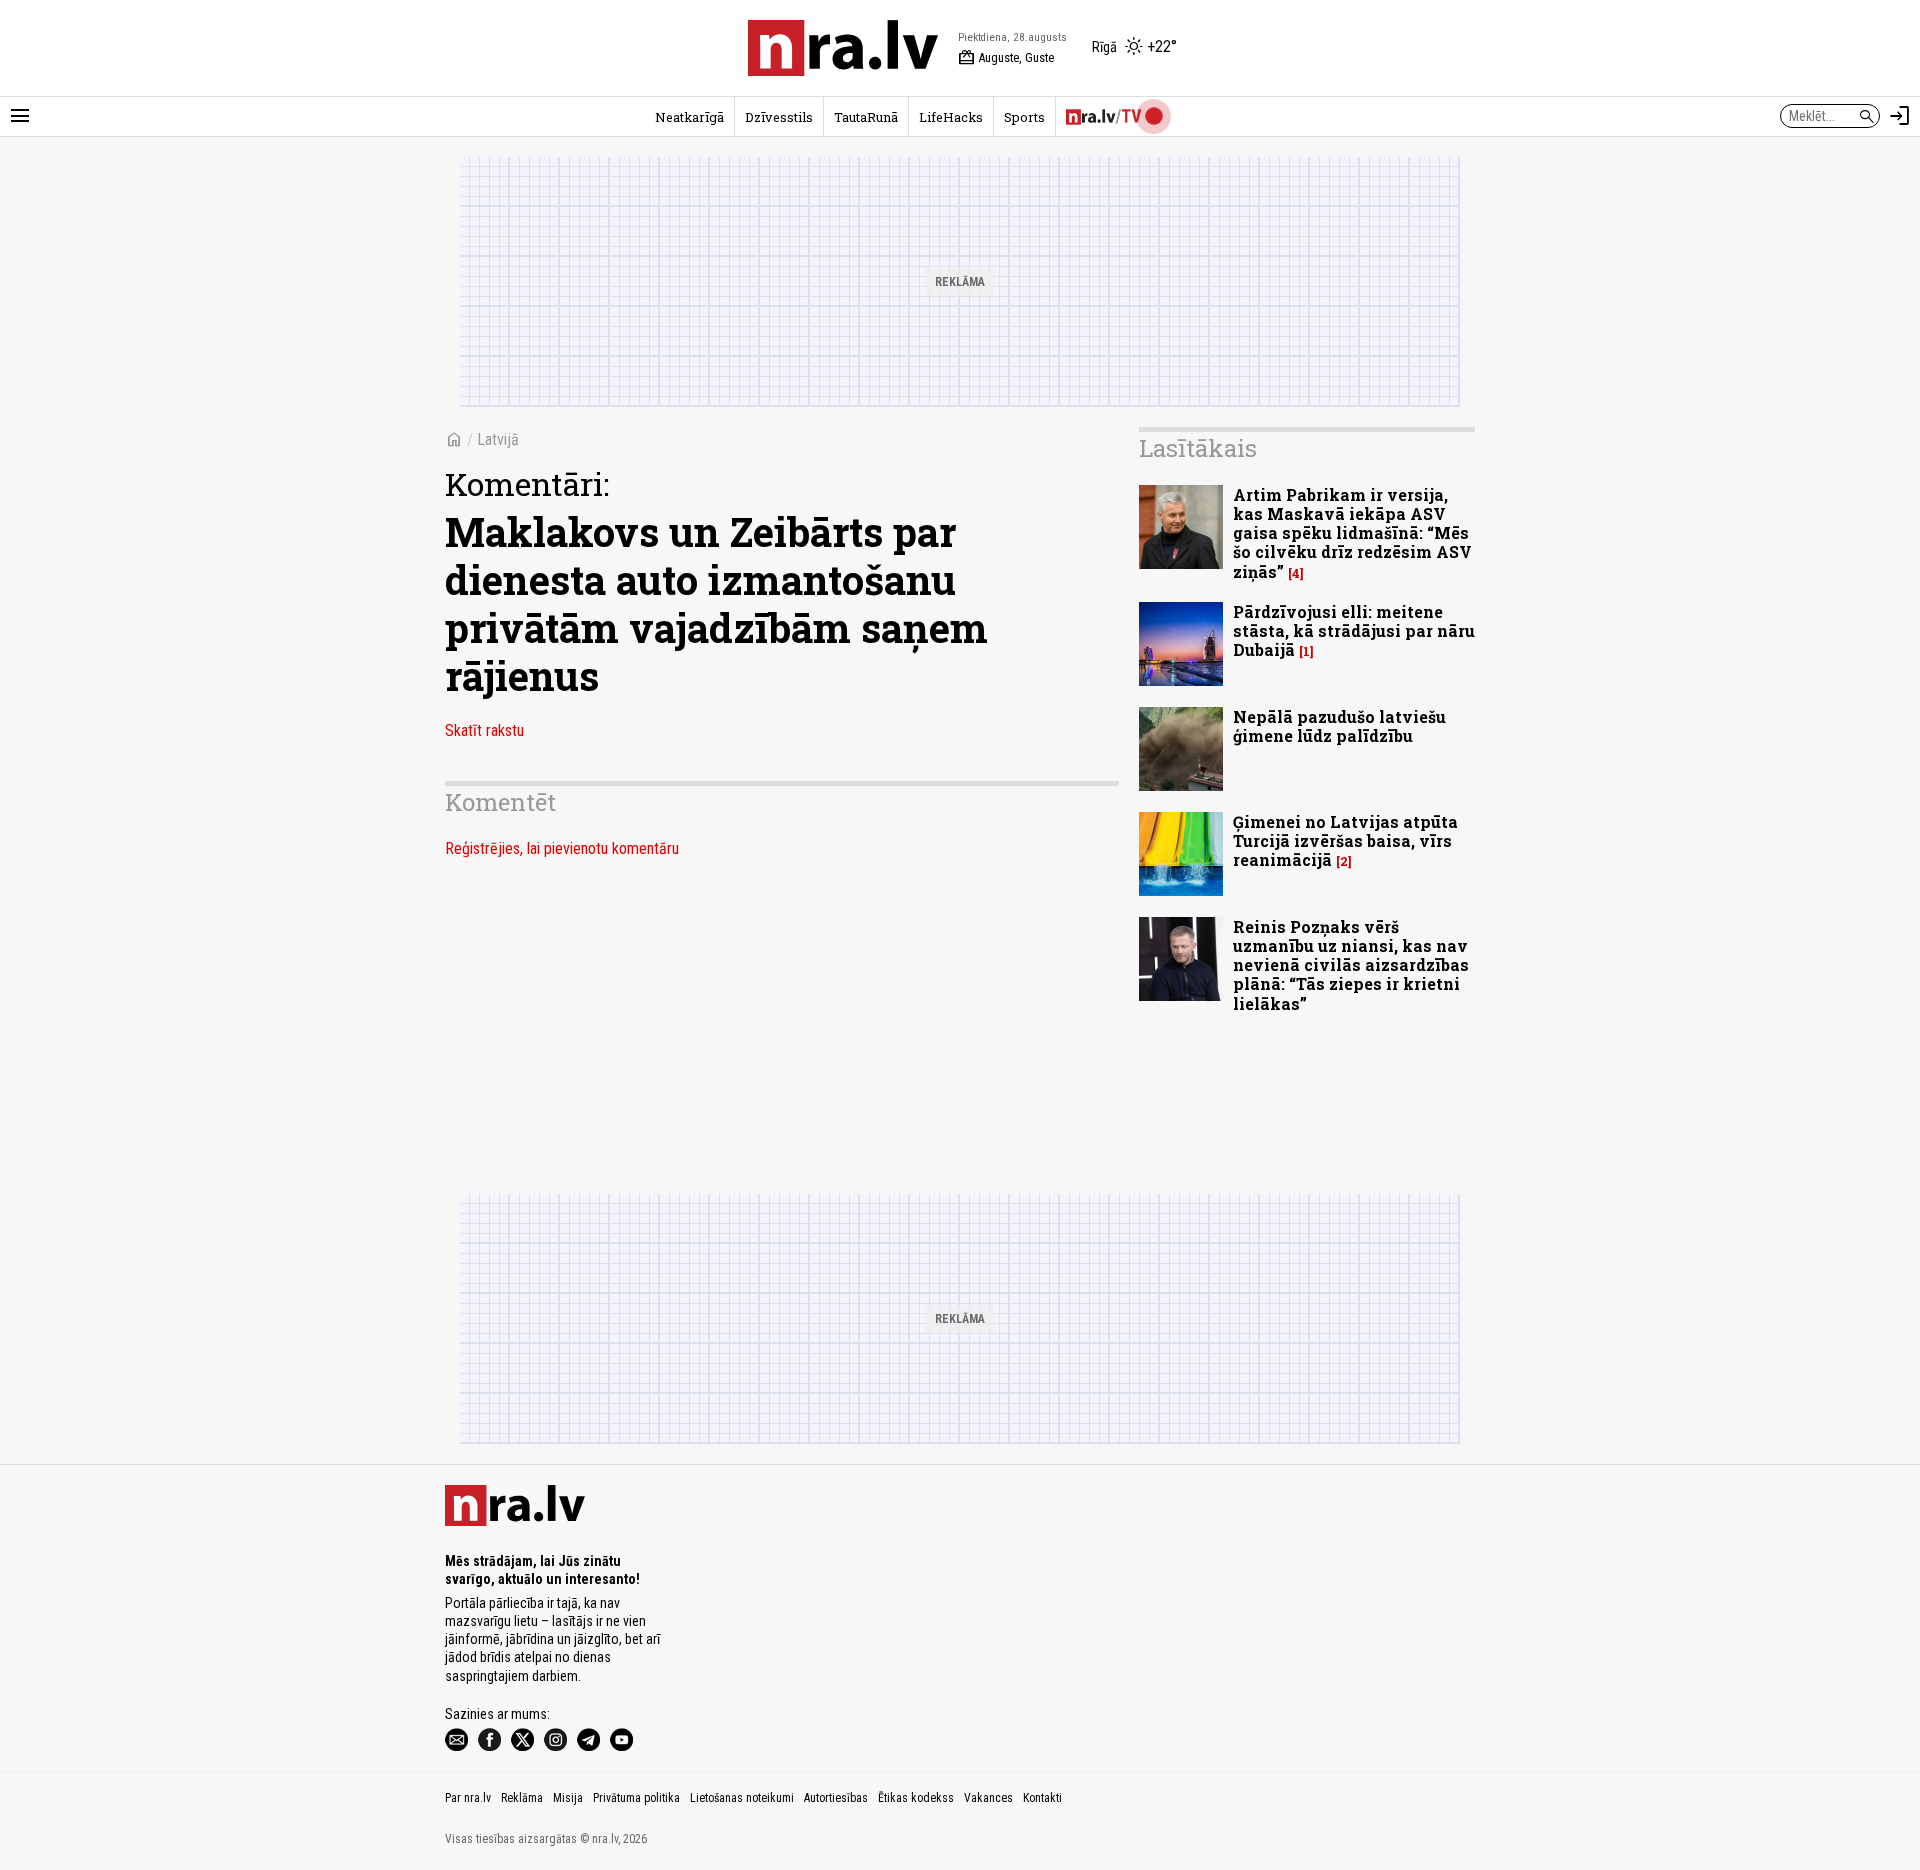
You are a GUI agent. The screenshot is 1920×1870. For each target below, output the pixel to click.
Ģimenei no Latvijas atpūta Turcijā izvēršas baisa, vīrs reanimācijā (1345, 840)
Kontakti (1042, 1798)
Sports (1024, 117)
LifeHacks (951, 117)
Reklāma (522, 1798)
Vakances (988, 1798)
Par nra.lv (468, 1798)
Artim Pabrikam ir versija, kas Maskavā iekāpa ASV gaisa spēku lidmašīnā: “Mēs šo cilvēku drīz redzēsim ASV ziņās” (1352, 533)
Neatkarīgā (689, 117)
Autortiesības (836, 1798)
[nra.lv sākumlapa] (843, 48)
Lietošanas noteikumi (742, 1798)
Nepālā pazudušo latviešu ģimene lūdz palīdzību (1339, 726)
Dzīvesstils (779, 117)
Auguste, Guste (1006, 58)
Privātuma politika (636, 1798)
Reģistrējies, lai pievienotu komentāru (562, 848)
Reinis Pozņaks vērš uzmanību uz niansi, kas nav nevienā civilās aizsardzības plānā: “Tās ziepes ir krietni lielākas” (1351, 965)
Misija (568, 1798)
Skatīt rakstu (484, 730)
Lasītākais (1198, 448)
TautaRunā (866, 117)
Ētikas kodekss (916, 1798)
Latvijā (498, 439)
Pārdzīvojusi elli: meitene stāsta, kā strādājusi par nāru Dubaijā (1354, 630)
